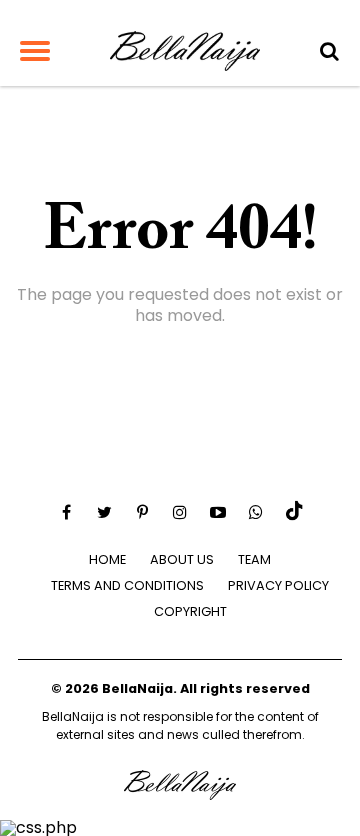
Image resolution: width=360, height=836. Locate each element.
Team (254, 559)
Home (107, 559)
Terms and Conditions (127, 585)
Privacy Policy (278, 585)
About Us (182, 559)
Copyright (190, 611)
